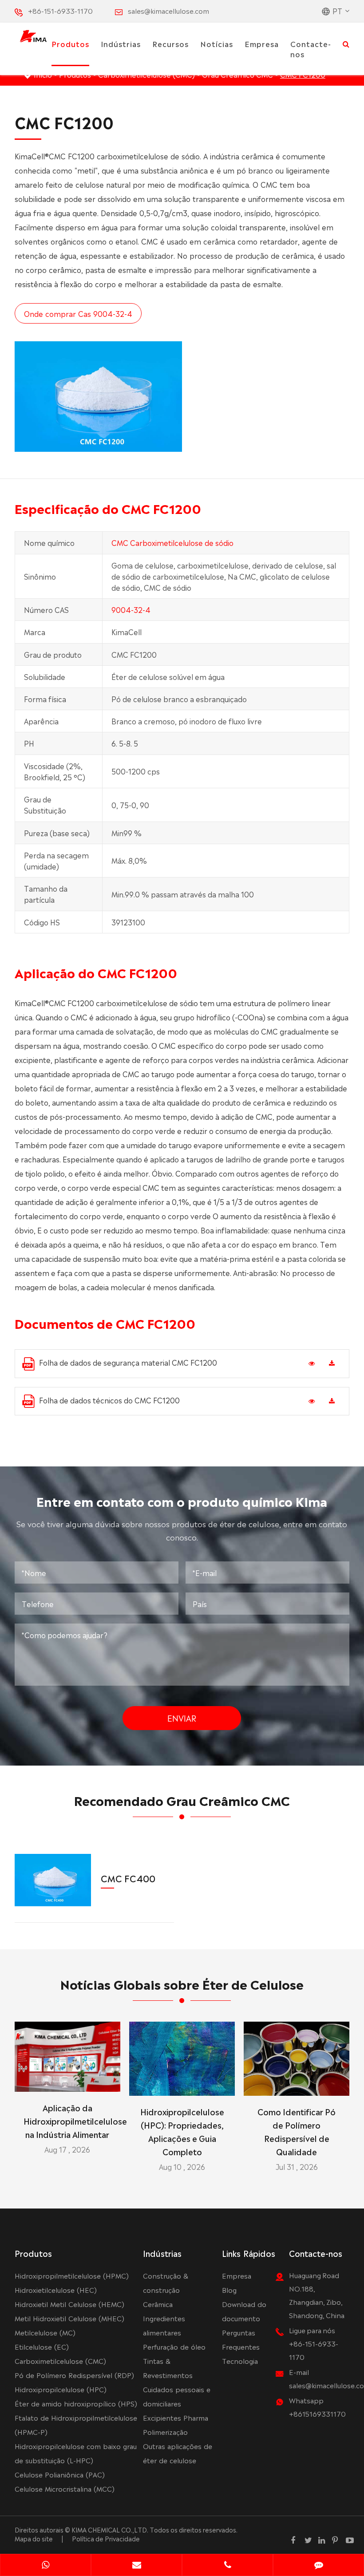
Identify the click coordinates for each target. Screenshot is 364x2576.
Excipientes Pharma (176, 2417)
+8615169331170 (317, 2413)
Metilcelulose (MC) (45, 2332)
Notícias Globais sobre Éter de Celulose (182, 1983)
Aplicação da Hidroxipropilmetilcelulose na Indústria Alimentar (67, 2121)
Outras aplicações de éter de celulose (178, 2453)
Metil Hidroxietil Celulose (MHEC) (69, 2318)
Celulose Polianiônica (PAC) (60, 2474)
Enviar (182, 1718)
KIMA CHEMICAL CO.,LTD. (110, 2529)
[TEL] (227, 2566)
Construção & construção (166, 2282)
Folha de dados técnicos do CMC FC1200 (109, 1400)
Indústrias (121, 43)
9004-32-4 (131, 609)
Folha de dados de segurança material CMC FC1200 (128, 1362)
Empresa (262, 43)
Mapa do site (34, 2538)
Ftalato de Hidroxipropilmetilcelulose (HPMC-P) (76, 2424)
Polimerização (165, 2432)
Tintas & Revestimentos (168, 2368)
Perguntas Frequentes (241, 2339)
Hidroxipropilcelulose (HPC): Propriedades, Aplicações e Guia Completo (182, 2131)
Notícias (217, 43)
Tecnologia (240, 2361)
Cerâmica (158, 2304)
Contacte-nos (311, 49)
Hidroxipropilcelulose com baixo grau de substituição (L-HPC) (76, 2453)
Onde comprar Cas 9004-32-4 (78, 313)
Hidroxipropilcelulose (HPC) (61, 2389)
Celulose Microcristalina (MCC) (65, 2488)
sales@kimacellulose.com (168, 10)
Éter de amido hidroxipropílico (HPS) (76, 2403)
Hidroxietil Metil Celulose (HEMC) (69, 2304)
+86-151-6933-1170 (60, 10)
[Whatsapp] (45, 2566)
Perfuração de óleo (174, 2346)
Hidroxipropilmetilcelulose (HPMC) (72, 2275)
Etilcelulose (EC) (42, 2346)
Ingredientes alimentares (164, 2325)
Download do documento (244, 2311)
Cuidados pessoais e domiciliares (177, 2396)
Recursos (170, 43)
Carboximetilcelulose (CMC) (60, 2361)
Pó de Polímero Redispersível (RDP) (74, 2375)
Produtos (70, 43)
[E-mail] (136, 2566)
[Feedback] (318, 2566)
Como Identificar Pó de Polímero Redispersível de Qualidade (297, 2131)
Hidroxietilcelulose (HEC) (56, 2290)
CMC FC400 (128, 1878)
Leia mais (67, 2081)
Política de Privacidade (106, 2538)
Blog (229, 2290)
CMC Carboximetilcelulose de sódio (172, 542)
